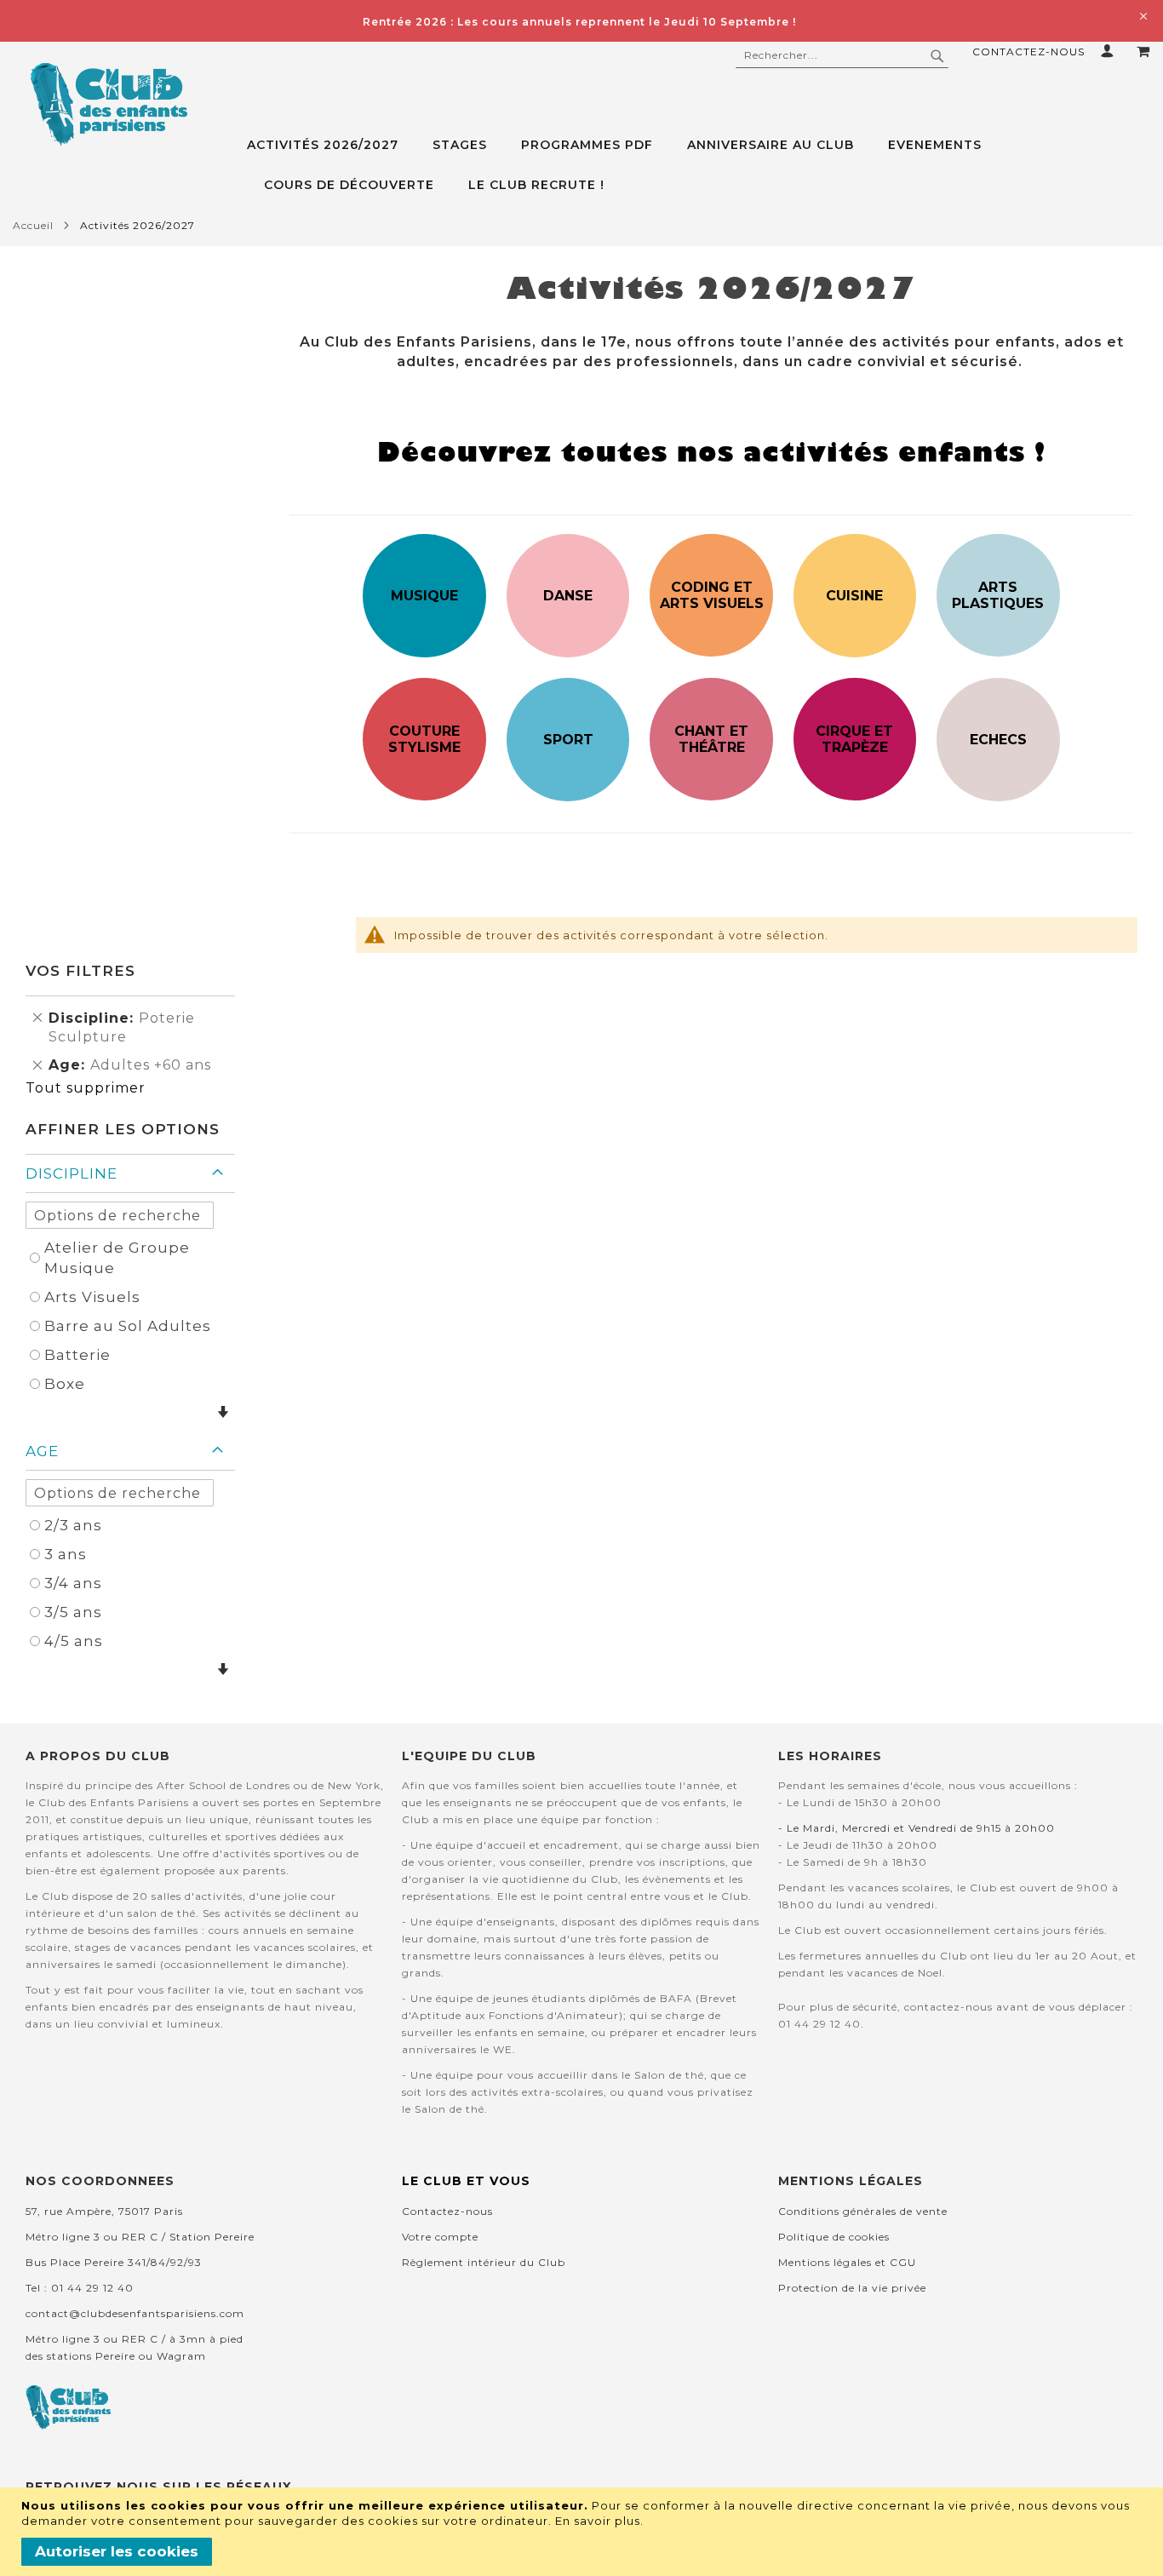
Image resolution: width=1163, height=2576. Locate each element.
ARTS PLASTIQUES (998, 595)
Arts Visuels (92, 1297)
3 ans (66, 1554)
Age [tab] (42, 1451)
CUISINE (854, 596)
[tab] (699, 165)
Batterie (77, 1355)
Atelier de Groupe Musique (117, 1258)
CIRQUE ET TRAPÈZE (854, 739)
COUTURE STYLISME (424, 739)
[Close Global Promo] (1142, 15)
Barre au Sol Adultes (128, 1326)
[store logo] (109, 105)
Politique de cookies (834, 2237)
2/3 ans (73, 1525)
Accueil (33, 225)
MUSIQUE (424, 596)
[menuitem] (331, 145)
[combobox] (842, 55)
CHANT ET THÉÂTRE (711, 739)
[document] (584, 2532)
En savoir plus (598, 2521)
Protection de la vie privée (852, 2288)
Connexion (1111, 51)
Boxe (65, 1384)
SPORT (568, 740)
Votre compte (440, 2237)
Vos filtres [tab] (80, 971)
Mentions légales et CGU (847, 2262)
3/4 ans (73, 1583)
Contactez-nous (1028, 52)
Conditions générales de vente (863, 2211)
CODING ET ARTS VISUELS (712, 595)
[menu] (699, 165)
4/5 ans (74, 1641)
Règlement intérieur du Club (484, 2262)
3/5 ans (73, 1612)
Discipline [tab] (72, 1173)
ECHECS (998, 740)
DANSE (568, 596)
